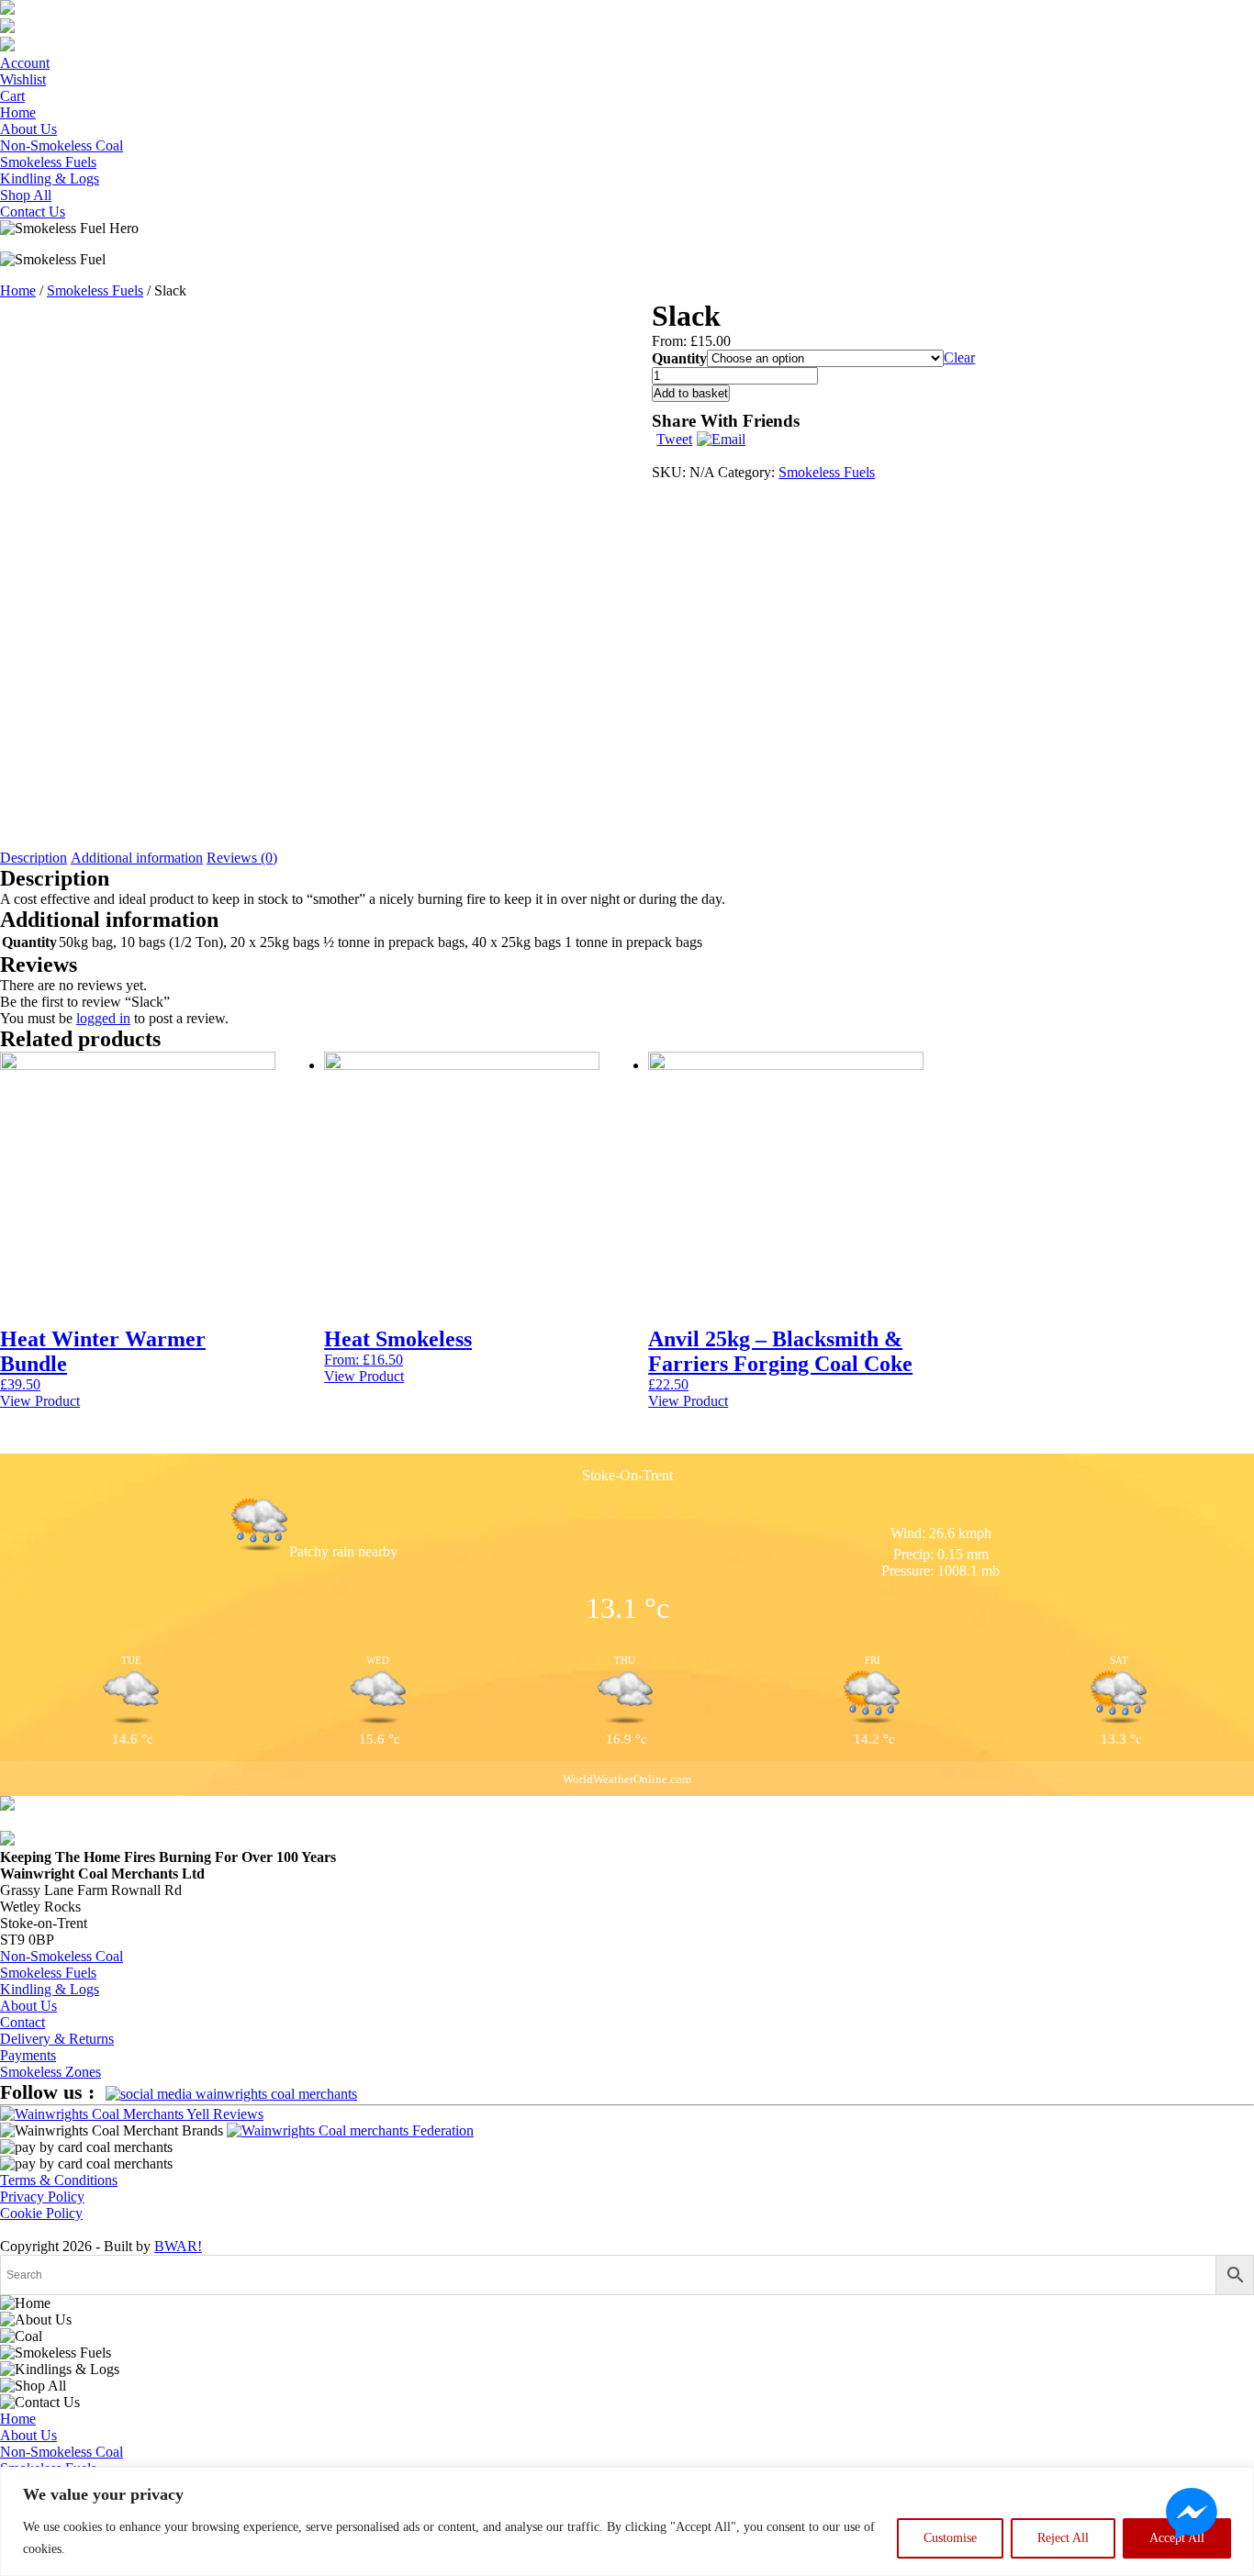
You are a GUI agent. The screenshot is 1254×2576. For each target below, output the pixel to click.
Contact (22, 2022)
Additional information (137, 858)
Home (18, 112)
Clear (959, 357)
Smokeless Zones (50, 2072)
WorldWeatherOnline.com (627, 1779)
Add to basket (691, 393)
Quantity (679, 358)
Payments (28, 2055)
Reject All (1063, 2538)
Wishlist (23, 79)
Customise (950, 2538)
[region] (627, 2521)
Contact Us (33, 212)
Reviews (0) (242, 858)
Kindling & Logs (50, 178)
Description (34, 858)
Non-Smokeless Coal (62, 145)
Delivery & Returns (57, 2039)
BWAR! (178, 2246)
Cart (12, 96)
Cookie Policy (41, 2213)
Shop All (26, 195)
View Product (40, 1401)
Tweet (674, 439)
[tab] (34, 858)
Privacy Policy (42, 2197)
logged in (103, 1018)
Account (25, 63)
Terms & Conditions (59, 2180)
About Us (28, 129)
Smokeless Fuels (48, 162)
